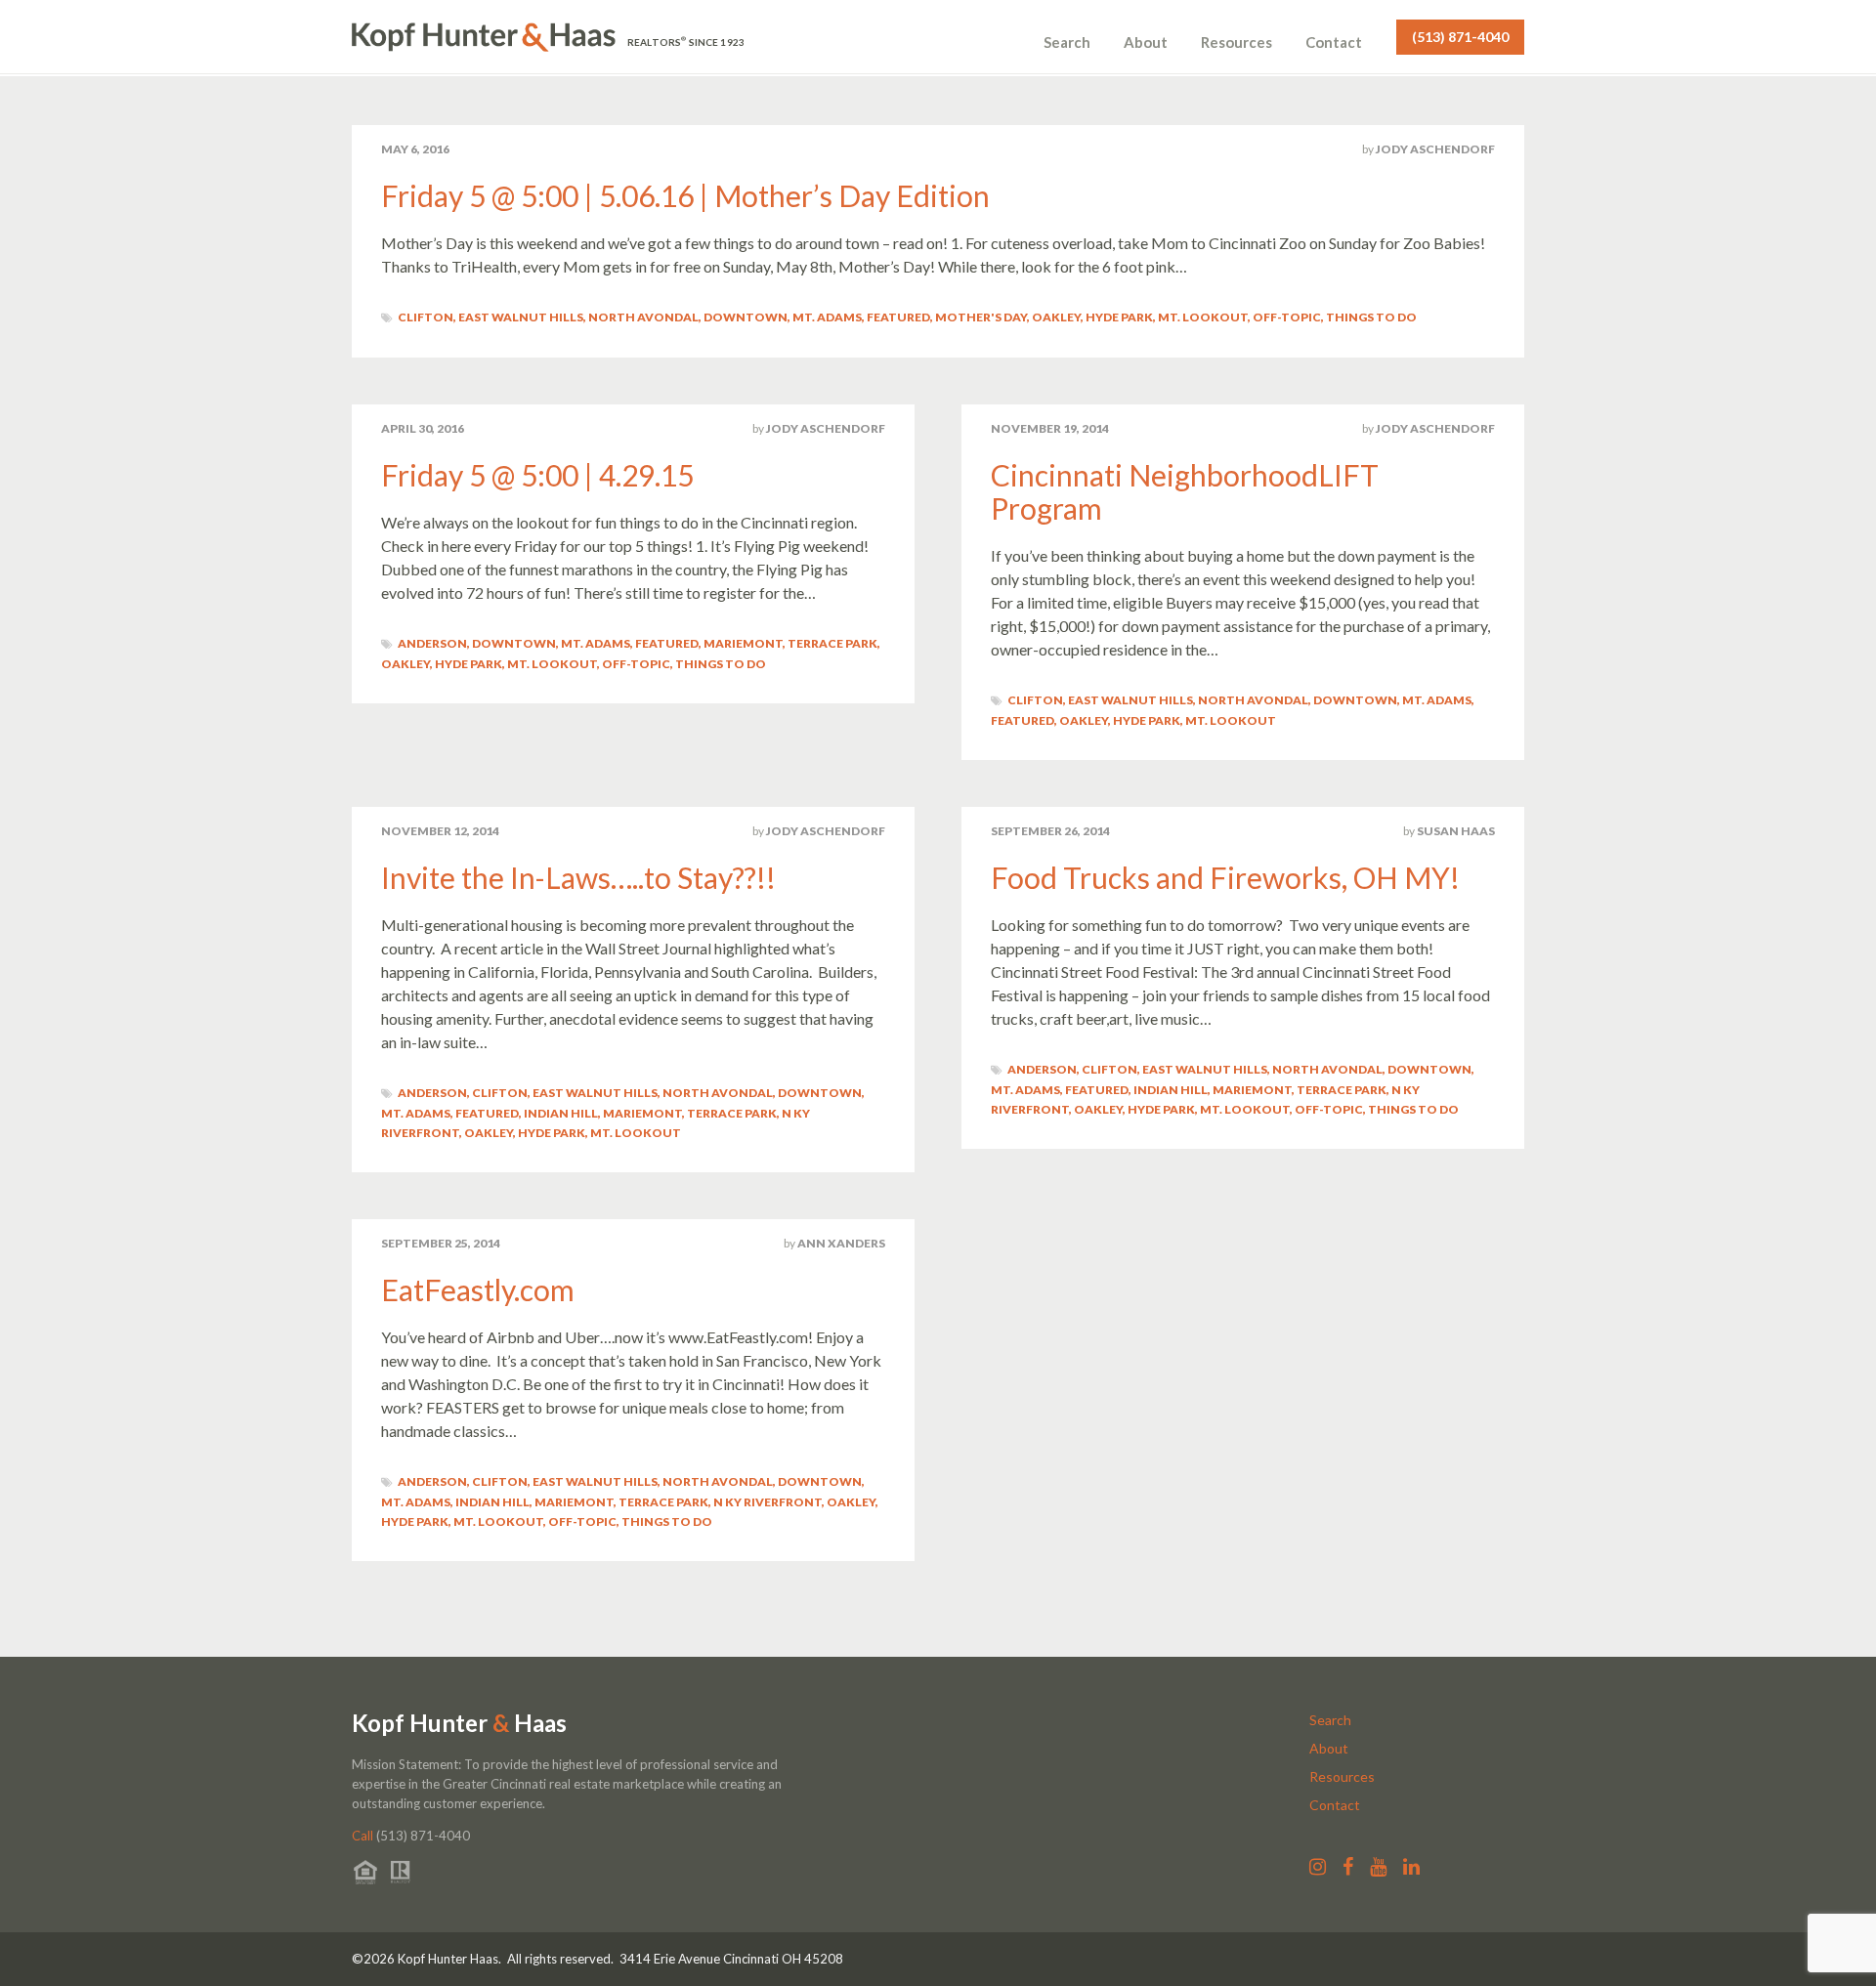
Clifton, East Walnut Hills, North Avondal (548, 317)
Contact (1334, 42)
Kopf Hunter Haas (459, 1723)
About (1146, 42)
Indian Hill (561, 1113)
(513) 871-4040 (1460, 37)
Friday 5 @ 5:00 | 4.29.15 (537, 475)
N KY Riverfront (767, 1502)
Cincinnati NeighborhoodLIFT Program (1185, 491)
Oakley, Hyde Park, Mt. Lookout (1140, 317)
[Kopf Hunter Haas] (484, 37)
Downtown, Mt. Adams (783, 317)
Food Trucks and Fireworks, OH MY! (1225, 877)
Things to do (1371, 317)
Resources (1236, 42)
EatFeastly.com (478, 1289)
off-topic (1287, 317)
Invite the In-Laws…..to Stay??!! (578, 877)
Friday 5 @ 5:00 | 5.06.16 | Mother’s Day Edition (685, 195)
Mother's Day (981, 317)
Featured (898, 317)
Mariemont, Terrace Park (790, 643)
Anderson (432, 643)
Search (1067, 42)
